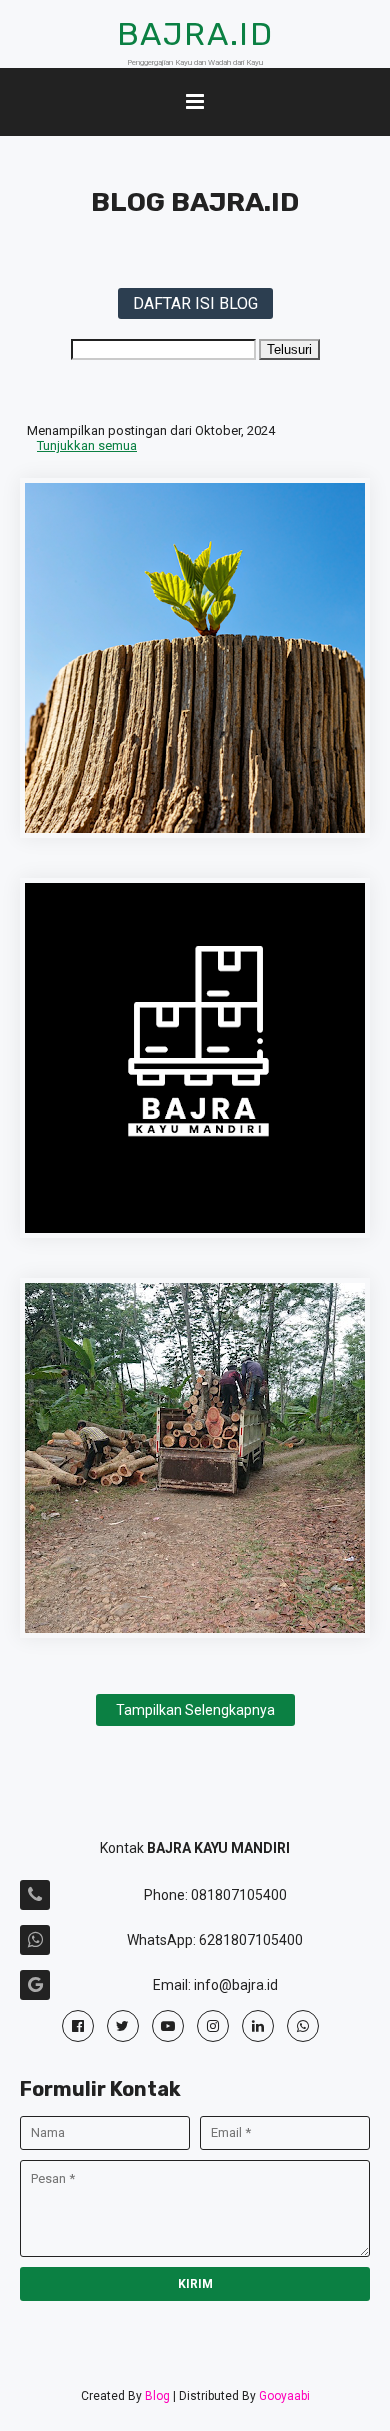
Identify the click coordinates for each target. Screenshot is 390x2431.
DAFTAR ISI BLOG (195, 303)
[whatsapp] (303, 2026)
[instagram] (213, 2026)
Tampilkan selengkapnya (195, 1710)
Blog (157, 2396)
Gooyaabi (284, 2396)
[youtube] (168, 2026)
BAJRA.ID (195, 34)
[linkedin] (258, 2026)
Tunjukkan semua (87, 445)
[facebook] (78, 2026)
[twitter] (123, 2026)
